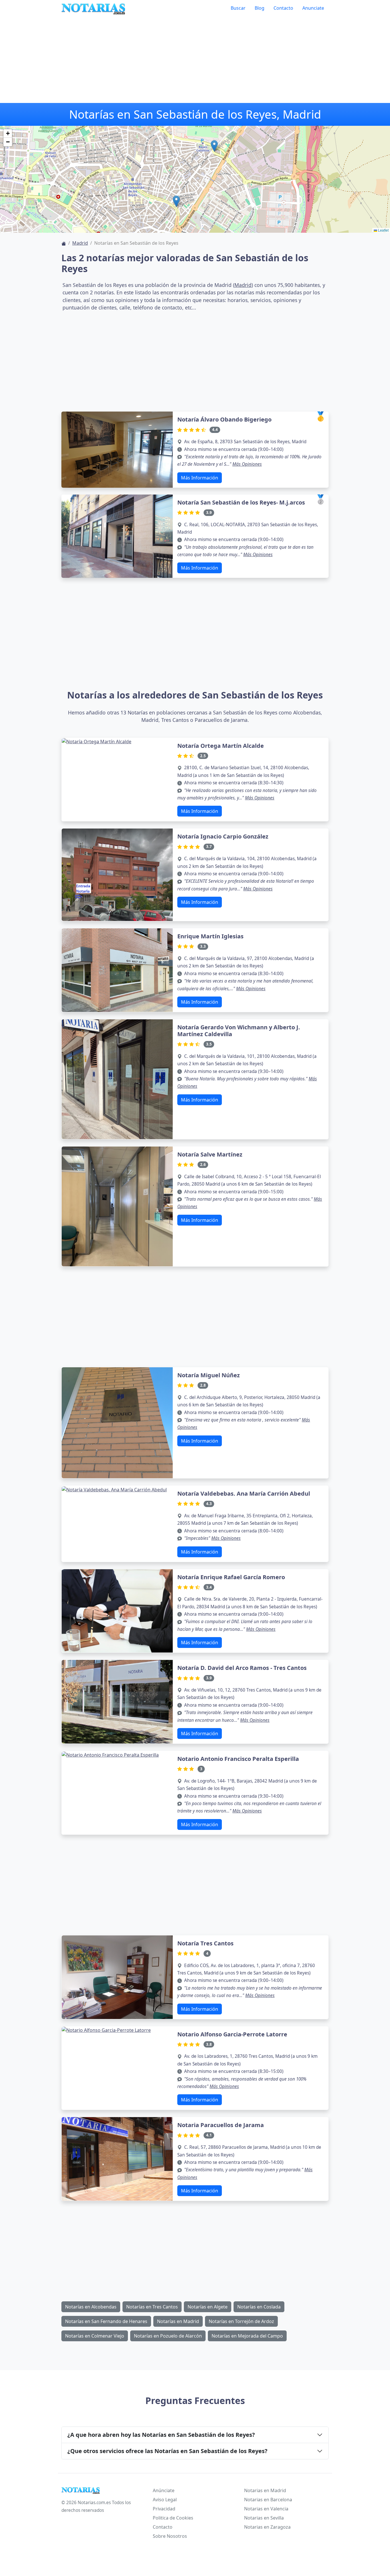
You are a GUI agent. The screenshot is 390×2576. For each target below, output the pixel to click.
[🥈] (117, 536)
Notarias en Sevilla (264, 2518)
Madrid (80, 243)
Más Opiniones (247, 464)
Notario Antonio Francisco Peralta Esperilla (238, 1759)
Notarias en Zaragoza (267, 2527)
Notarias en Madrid (265, 2490)
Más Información (200, 478)
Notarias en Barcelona (268, 2500)
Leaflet (383, 230)
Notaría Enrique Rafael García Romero (231, 1577)
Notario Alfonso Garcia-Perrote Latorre (232, 2034)
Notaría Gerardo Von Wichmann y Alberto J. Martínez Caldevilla (239, 1031)
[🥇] (117, 449)
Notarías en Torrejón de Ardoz (241, 2321)
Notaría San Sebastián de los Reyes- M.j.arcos (241, 502)
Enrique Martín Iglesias (210, 936)
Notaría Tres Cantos (205, 1943)
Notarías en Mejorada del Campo (247, 2336)
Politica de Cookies (173, 2518)
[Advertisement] (195, 60)
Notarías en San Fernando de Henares (106, 2321)
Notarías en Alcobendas (91, 2307)
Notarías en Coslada (259, 2307)
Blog (260, 8)
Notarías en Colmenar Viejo (95, 2336)
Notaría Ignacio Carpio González (223, 836)
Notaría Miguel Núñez (209, 1375)
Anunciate (313, 8)
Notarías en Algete (208, 2307)
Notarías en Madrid (178, 2321)
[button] (176, 201)
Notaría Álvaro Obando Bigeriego (224, 419)
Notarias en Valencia (266, 2509)
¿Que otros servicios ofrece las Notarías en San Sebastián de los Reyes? (167, 2451)
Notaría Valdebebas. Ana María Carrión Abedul (244, 1493)
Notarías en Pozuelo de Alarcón (168, 2336)
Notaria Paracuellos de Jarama (221, 2125)
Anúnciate (164, 2490)
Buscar (238, 8)
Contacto (283, 8)
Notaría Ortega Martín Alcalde (221, 746)
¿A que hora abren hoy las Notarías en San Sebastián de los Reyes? (161, 2435)
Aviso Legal (165, 2500)
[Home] (64, 243)
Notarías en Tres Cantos (152, 2307)
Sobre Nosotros (170, 2536)
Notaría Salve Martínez (210, 1154)
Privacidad (164, 2509)
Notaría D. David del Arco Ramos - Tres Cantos (242, 1668)
